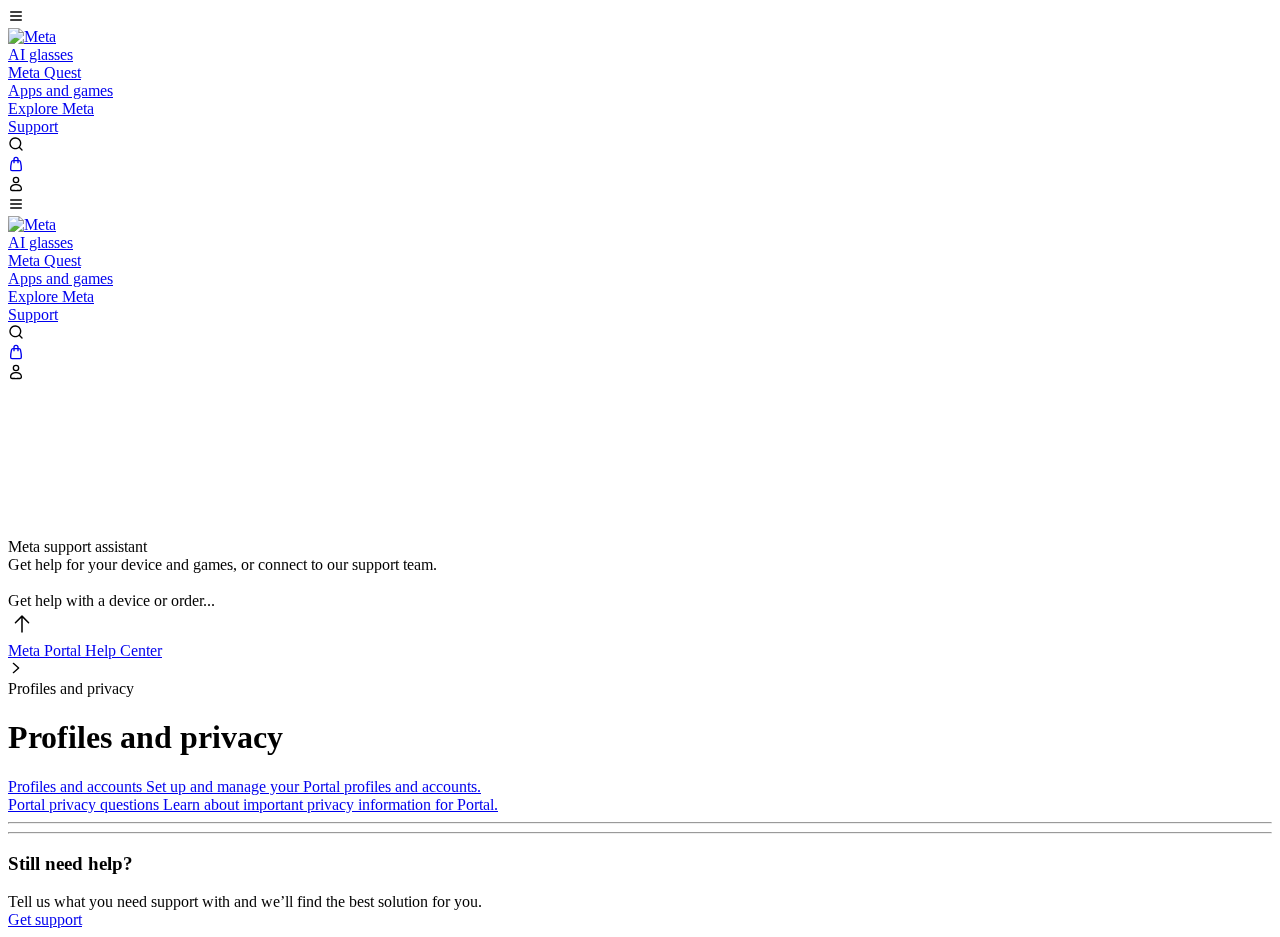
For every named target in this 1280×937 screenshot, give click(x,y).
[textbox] (640, 583)
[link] (32, 36)
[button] (640, 18)
